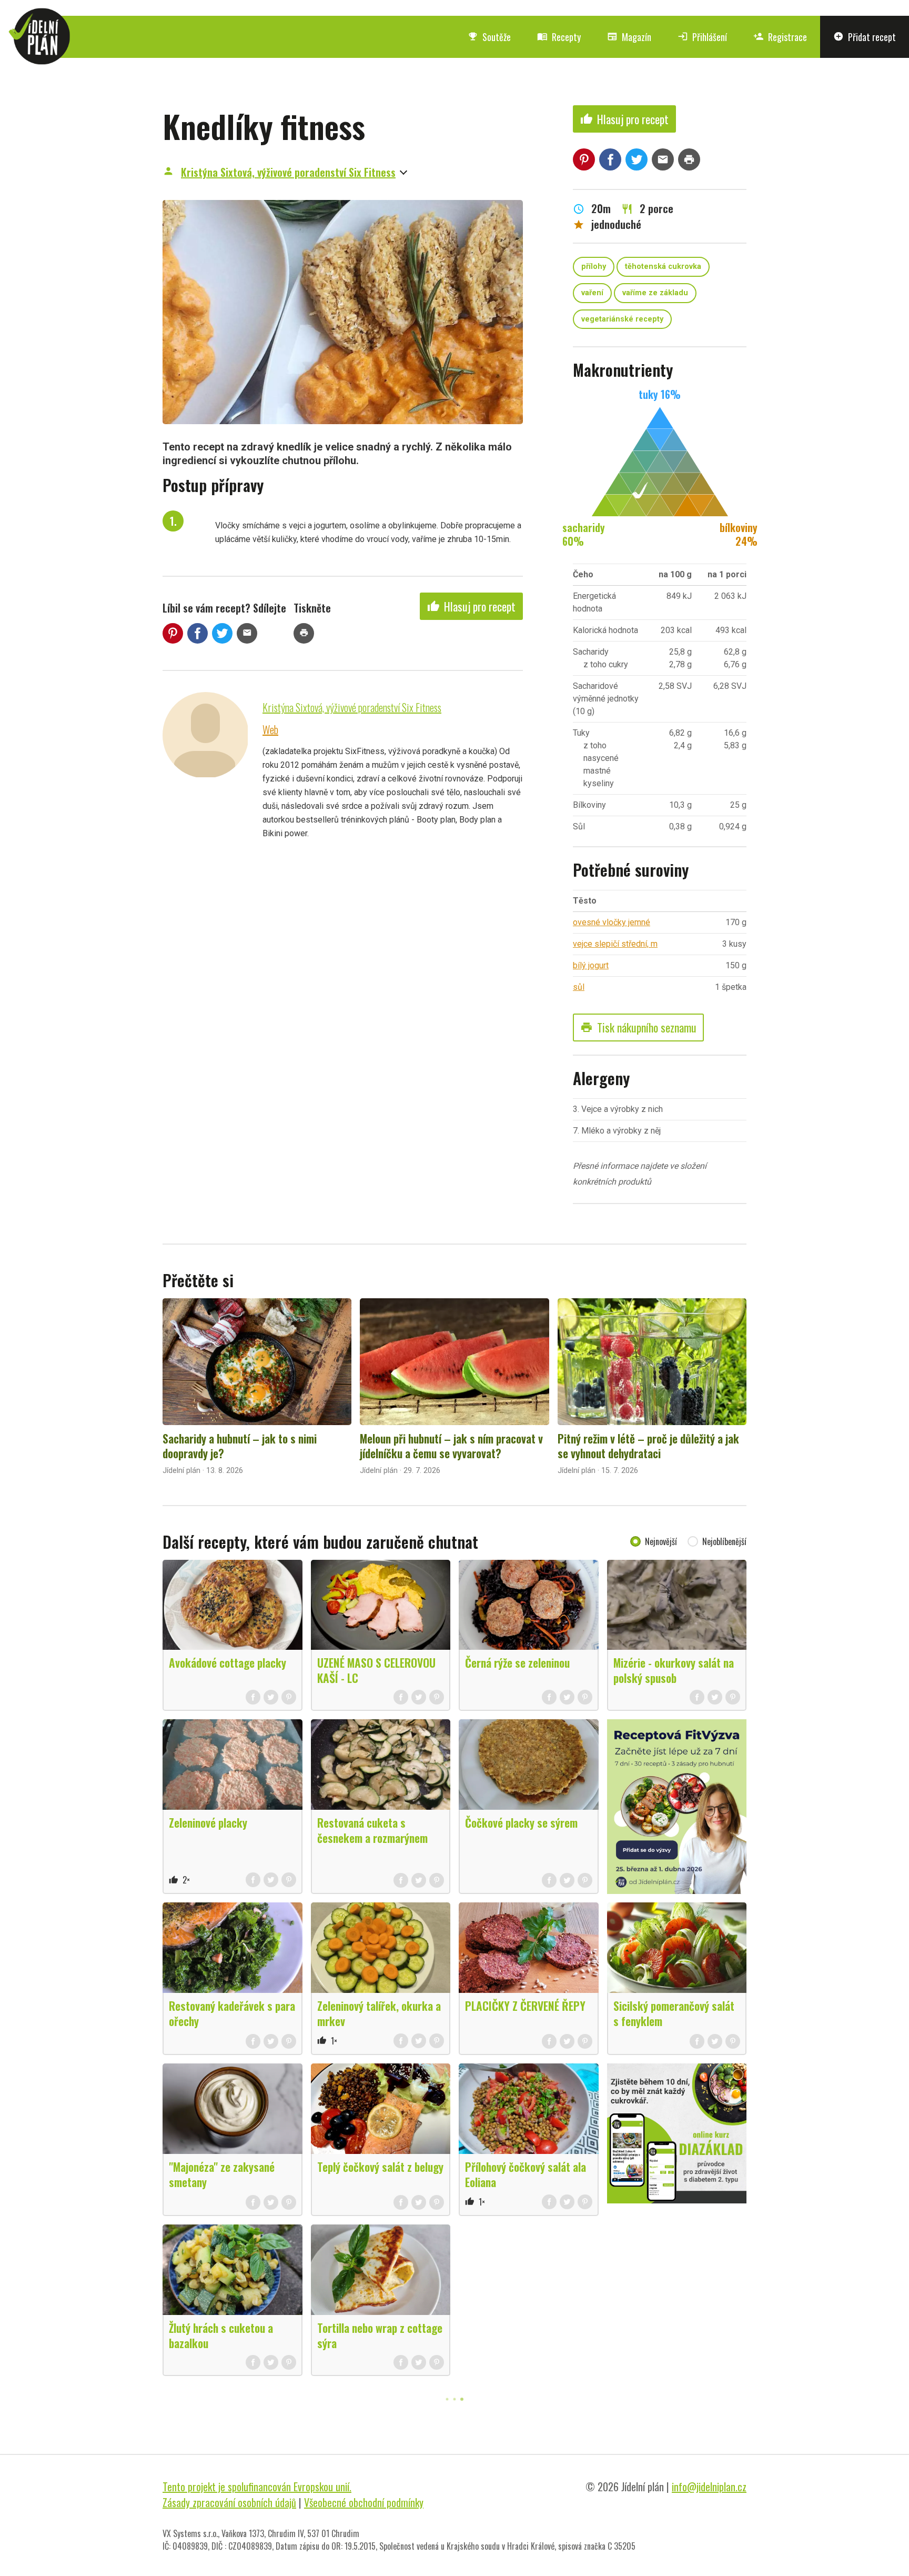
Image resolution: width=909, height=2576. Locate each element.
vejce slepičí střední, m (615, 944)
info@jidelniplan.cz (709, 2487)
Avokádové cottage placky (228, 1662)
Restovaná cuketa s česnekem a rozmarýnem (372, 1830)
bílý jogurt (591, 965)
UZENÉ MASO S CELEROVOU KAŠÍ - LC (376, 1670)
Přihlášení (702, 37)
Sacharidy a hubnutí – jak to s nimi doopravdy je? (240, 1446)
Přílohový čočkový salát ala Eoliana (526, 2174)
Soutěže (489, 37)
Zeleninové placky (208, 1822)
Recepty (559, 37)
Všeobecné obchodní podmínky (364, 2502)
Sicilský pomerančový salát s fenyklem (674, 2013)
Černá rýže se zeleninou (517, 1662)
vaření (592, 293)
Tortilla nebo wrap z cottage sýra (380, 2335)
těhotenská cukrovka (663, 267)
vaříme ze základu (655, 293)
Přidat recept (865, 37)
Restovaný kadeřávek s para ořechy (232, 2013)
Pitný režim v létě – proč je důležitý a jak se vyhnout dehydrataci (648, 1446)
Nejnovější (661, 1541)
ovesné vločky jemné (612, 922)
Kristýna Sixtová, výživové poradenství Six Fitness (288, 172)
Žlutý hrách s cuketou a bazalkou (221, 2335)
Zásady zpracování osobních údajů (229, 2502)
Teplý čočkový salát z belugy (380, 2167)
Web (270, 729)
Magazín (629, 37)
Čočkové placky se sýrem (521, 1822)
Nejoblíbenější (724, 1541)
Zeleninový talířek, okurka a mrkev (379, 2013)
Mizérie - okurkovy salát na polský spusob (674, 1670)
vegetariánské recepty (622, 319)
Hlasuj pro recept (471, 606)
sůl (579, 987)
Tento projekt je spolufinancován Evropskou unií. (257, 2487)
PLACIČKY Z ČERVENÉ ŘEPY (525, 2006)
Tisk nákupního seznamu (638, 1027)
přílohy (594, 267)
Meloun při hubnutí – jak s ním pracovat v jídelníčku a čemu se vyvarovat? (451, 1446)
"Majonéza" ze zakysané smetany (222, 2174)
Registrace (780, 37)
